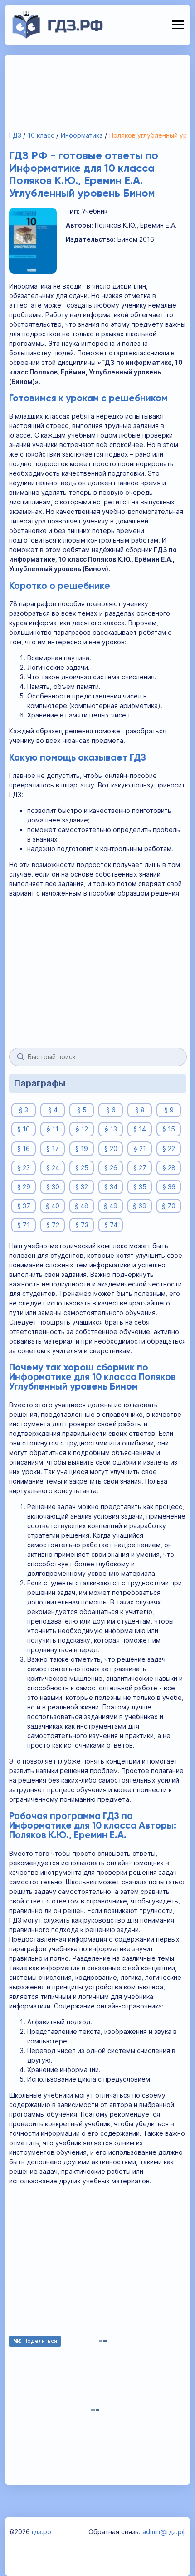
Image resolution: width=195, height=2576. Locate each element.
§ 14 (140, 1129)
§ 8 (140, 1110)
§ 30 (53, 1187)
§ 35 (140, 1187)
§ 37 (24, 1206)
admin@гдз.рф (164, 2532)
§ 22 (169, 1148)
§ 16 (24, 1148)
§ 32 (82, 1187)
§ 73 (82, 1225)
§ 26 (111, 1168)
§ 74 (111, 1225)
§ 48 (82, 1206)
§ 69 (140, 1206)
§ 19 (82, 1148)
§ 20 (111, 1148)
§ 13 (111, 1129)
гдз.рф (41, 2532)
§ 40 (53, 1206)
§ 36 (169, 1187)
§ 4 (53, 1110)
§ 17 (53, 1148)
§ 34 (111, 1187)
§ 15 (169, 1129)
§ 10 (24, 1129)
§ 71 (24, 1225)
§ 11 (53, 1129)
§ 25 (82, 1168)
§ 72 (53, 1225)
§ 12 (82, 1129)
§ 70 (169, 1206)
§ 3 (24, 1110)
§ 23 (24, 1168)
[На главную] (58, 36)
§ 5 (82, 1110)
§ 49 (111, 1206)
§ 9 (169, 1110)
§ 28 (169, 1168)
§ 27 (140, 1168)
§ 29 (24, 1187)
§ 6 (111, 1110)
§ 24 (53, 1168)
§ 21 (140, 1148)
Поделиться (40, 2341)
